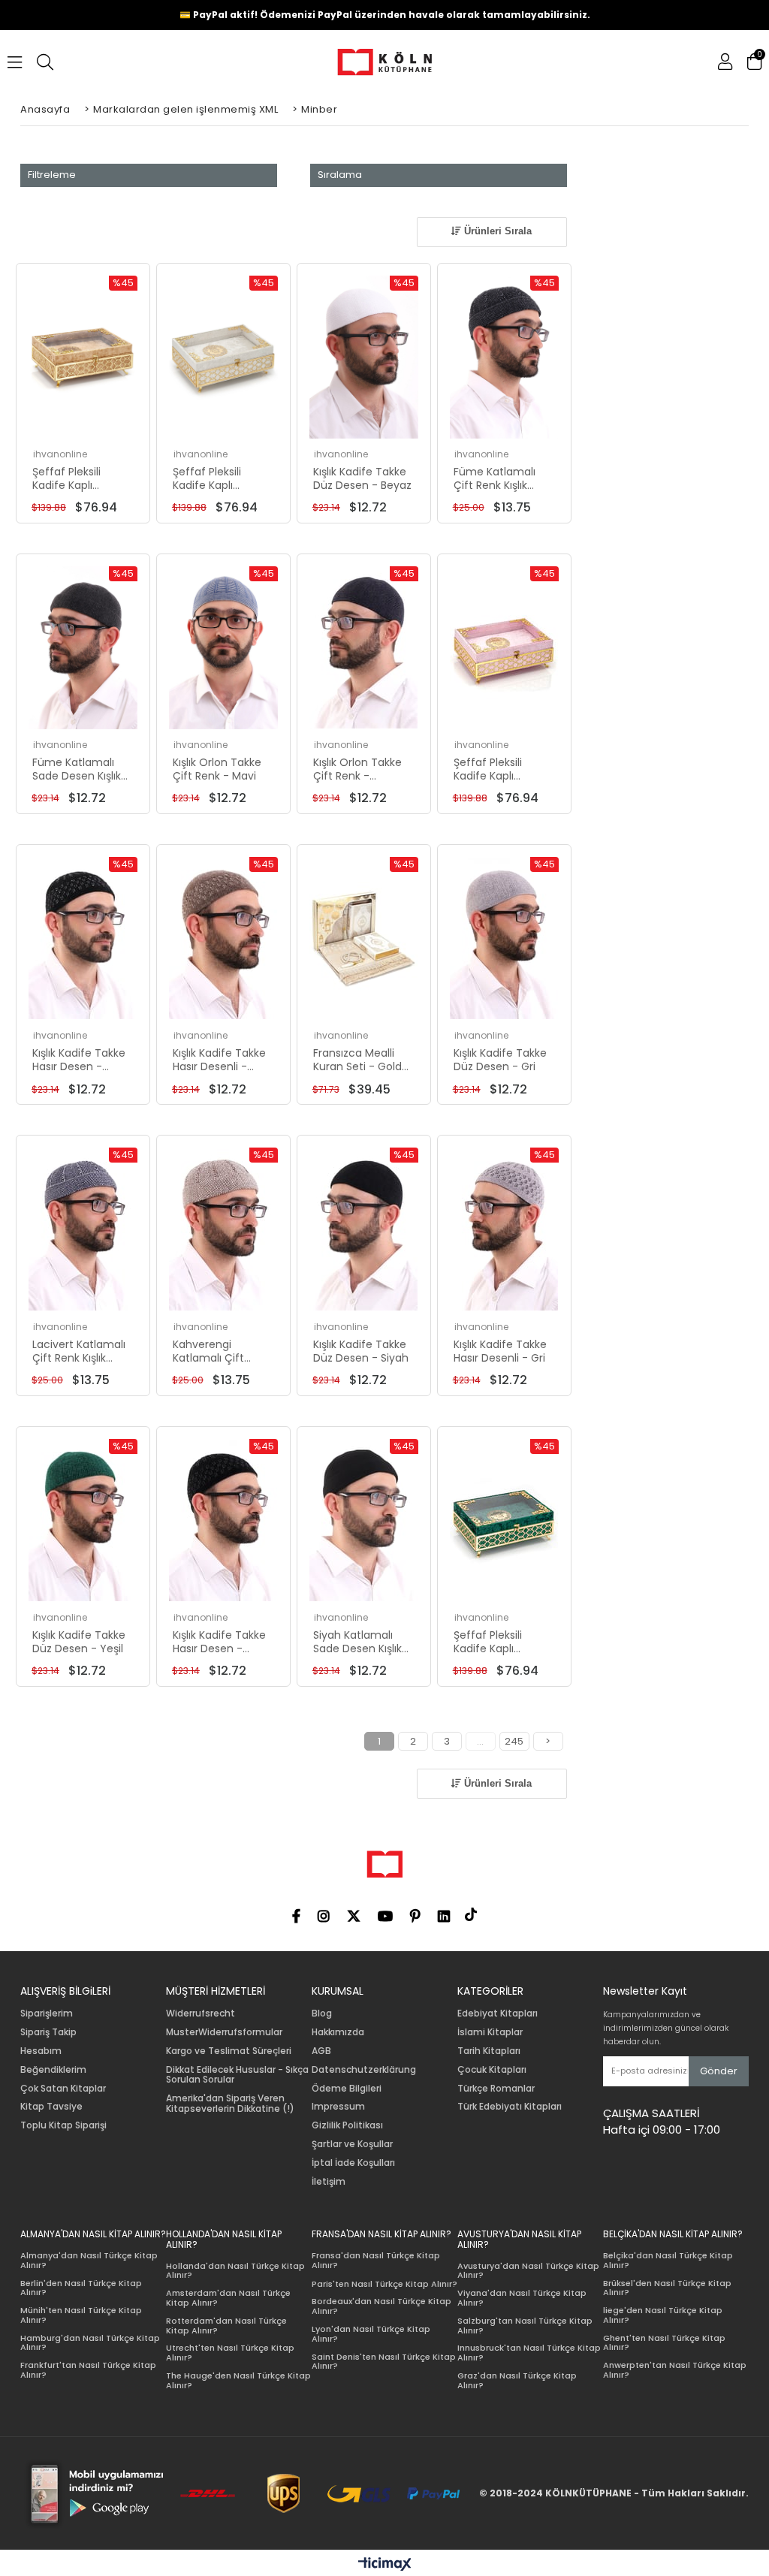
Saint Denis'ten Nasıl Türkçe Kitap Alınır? (384, 2362)
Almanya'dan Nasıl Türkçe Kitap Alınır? (89, 2260)
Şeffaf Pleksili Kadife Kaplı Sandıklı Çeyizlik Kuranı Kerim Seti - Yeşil (502, 1642)
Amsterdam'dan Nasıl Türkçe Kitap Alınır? (228, 2298)
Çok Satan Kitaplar (63, 2089)
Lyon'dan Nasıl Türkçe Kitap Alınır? (371, 2334)
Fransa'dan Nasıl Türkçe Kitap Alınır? (376, 2260)
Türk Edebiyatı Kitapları (510, 2107)
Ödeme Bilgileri (347, 2089)
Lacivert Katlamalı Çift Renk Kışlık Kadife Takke (79, 1351)
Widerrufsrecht (201, 2013)
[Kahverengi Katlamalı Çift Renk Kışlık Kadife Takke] (223, 1229)
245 (514, 1741)
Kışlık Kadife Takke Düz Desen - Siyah (361, 1351)
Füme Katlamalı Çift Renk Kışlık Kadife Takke (495, 478)
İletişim (329, 2182)
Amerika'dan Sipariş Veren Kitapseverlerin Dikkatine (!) (230, 2104)
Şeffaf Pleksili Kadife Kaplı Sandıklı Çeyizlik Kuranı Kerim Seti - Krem (221, 478)
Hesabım (41, 2051)
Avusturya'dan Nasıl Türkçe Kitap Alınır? (528, 2271)
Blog (322, 2013)
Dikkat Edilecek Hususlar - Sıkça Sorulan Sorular (237, 2075)
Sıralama (340, 175)
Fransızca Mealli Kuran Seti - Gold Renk (357, 1060)
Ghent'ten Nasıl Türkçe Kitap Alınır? (664, 2343)
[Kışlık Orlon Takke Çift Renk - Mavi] (223, 648)
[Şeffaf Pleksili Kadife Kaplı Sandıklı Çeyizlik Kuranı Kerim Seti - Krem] (223, 357)
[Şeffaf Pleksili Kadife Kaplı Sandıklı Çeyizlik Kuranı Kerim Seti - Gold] (83, 357)
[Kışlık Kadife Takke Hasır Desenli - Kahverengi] (223, 938)
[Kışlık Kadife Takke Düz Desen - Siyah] (364, 1229)
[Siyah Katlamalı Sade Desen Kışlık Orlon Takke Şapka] (364, 1520)
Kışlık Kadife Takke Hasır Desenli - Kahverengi (219, 1060)
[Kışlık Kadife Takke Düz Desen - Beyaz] (364, 357)
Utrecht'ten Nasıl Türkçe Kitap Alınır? (230, 2353)
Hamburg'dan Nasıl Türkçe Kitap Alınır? (90, 2343)
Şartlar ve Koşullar (352, 2144)
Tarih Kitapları (489, 2051)
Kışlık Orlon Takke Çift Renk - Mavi (217, 769)
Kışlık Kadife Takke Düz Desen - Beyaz (362, 478)
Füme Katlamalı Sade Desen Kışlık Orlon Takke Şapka (81, 769)
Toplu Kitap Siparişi (63, 2125)
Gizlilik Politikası (347, 2125)
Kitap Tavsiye (51, 2107)
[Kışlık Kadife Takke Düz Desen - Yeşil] (83, 1520)
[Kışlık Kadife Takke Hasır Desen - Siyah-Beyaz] (83, 938)
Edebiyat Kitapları (498, 2013)
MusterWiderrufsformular (224, 2032)
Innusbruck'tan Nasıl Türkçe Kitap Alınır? (529, 2353)
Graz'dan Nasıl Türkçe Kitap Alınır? (517, 2380)
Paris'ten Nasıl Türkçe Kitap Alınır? (384, 2284)
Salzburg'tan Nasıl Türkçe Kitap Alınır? (525, 2326)
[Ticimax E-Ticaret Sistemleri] (385, 2565)
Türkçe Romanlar (496, 2089)
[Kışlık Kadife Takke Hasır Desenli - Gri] (504, 1229)
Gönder (719, 2071)
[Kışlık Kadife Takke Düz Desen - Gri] (504, 938)
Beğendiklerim (53, 2070)
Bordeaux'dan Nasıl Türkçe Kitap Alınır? (381, 2306)
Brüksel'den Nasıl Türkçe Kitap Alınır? (667, 2288)
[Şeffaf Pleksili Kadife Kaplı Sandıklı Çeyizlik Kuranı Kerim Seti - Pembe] (504, 648)
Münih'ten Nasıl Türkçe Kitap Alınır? (81, 2315)
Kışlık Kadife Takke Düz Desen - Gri (500, 1060)
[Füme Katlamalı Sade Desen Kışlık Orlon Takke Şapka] (83, 648)
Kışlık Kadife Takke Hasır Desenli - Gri (500, 1351)
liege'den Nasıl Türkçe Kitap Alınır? (663, 2315)
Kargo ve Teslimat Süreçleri (229, 2051)
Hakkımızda (338, 2032)
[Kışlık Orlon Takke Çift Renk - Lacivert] (364, 648)
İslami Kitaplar (490, 2032)
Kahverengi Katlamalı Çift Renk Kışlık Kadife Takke (216, 1351)
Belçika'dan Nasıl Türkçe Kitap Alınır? (668, 2260)
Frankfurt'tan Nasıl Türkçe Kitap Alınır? (88, 2370)
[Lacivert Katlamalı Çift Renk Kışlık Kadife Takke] (83, 1229)
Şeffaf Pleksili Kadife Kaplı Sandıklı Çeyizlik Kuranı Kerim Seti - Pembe (502, 769)
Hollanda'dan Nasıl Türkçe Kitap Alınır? (235, 2271)
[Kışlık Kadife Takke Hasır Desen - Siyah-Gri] (223, 1520)
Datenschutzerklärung (364, 2070)
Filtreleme (52, 175)
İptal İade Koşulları (353, 2163)
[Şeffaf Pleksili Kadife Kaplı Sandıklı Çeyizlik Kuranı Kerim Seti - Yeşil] (504, 1520)
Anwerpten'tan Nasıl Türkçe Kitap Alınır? (675, 2370)
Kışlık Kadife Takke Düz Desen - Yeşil (79, 1642)
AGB (321, 2051)
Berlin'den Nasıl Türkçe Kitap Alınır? (81, 2288)
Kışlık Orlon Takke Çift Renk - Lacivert (357, 769)
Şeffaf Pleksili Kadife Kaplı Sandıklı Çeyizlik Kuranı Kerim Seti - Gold (81, 478)
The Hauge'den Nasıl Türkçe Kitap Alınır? (238, 2380)
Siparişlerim (47, 2013)
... (480, 1741)
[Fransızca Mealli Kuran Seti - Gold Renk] (364, 938)
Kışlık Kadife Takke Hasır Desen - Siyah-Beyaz (79, 1060)
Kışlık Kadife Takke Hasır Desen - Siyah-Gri (219, 1642)
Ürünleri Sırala (496, 231)
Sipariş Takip (48, 2032)
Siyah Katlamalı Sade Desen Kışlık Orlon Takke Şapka (362, 1642)
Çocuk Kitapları (492, 2070)
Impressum (338, 2107)
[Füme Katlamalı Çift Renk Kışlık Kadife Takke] (504, 357)
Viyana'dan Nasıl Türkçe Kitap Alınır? (522, 2298)
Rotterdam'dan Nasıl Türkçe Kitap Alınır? (226, 2326)
